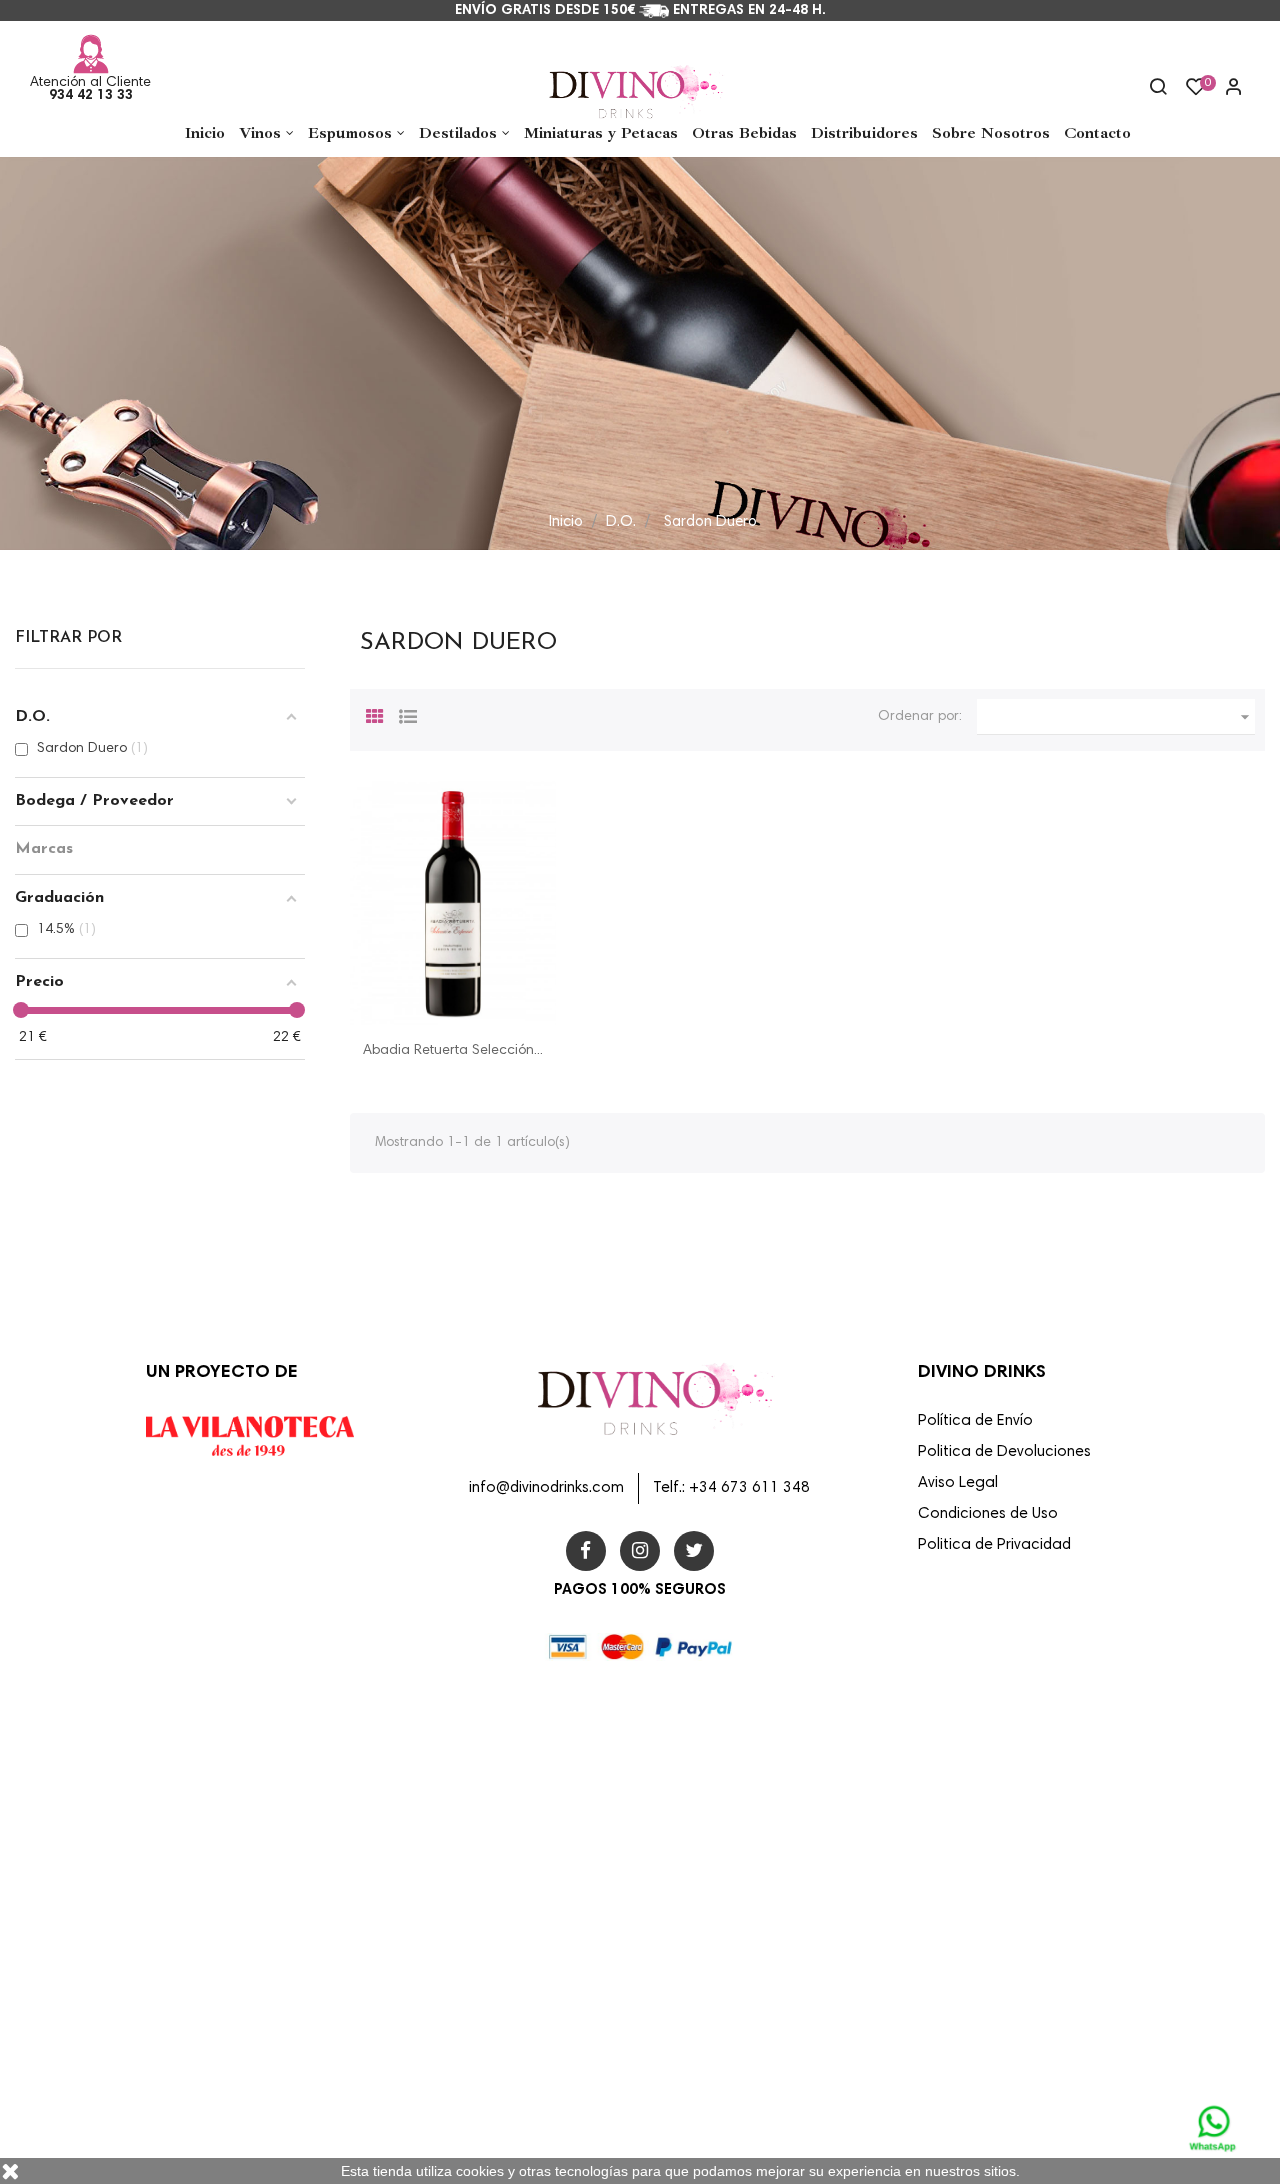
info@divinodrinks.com (546, 1488)
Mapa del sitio (696, 2059)
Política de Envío (975, 1421)
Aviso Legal (958, 1483)
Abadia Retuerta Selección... (453, 1051)
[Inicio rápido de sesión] (1225, 89)
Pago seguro (692, 1930)
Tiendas (678, 2102)
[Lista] (408, 714)
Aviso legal (686, 1801)
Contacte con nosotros (721, 2016)
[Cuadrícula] (375, 714)
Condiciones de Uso (988, 1514)
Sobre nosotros (699, 1887)
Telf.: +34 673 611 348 (731, 1488)
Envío (670, 1758)
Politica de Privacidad (994, 1545)
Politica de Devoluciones (1004, 1452)
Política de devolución (718, 1973)
